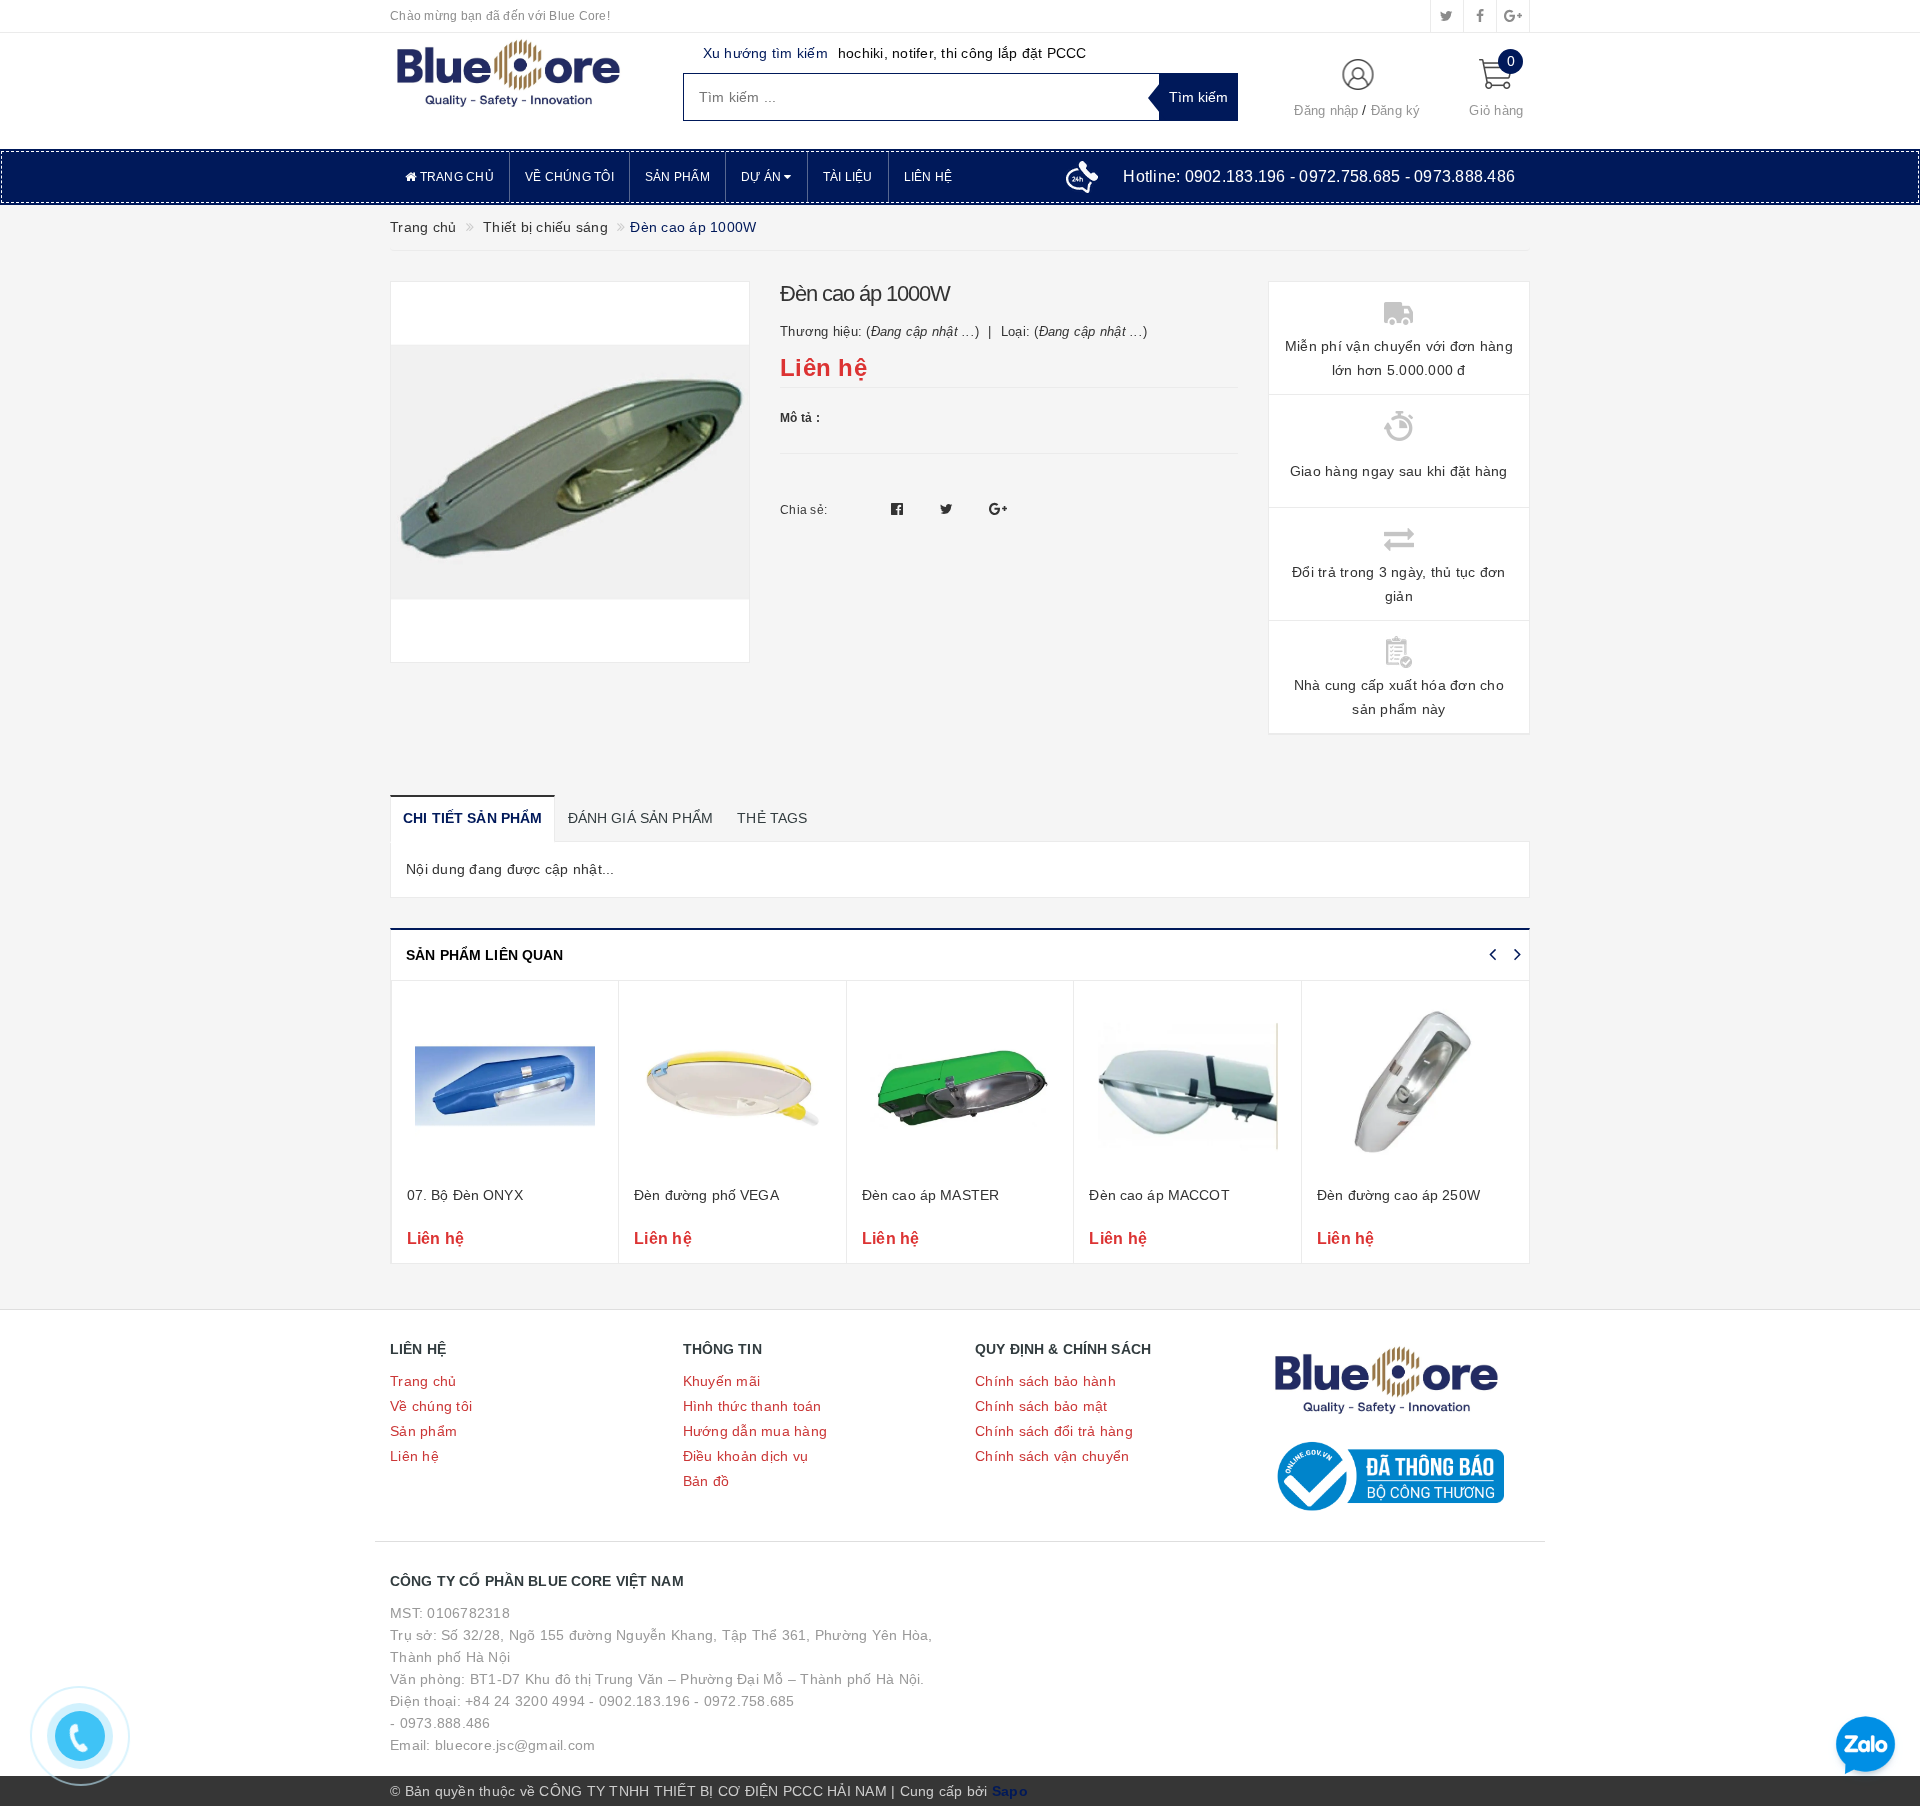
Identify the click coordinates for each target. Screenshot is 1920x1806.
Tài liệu (848, 177)
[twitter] (1447, 16)
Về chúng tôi (569, 177)
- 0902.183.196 (639, 1701)
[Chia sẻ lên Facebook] (899, 509)
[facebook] (1480, 16)
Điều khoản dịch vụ (746, 1456)
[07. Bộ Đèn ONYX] (505, 1086)
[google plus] (1513, 16)
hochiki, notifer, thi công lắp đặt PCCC (962, 53)
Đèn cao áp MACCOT (1159, 1195)
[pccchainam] (508, 74)
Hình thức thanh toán (752, 1406)
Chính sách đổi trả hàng (1054, 1431)
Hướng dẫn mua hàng (755, 1431)
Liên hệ (928, 177)
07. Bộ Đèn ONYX (465, 1195)
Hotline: (1319, 176)
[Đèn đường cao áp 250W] (1416, 1086)
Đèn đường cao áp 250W (1398, 1195)
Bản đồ (706, 1481)
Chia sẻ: (803, 510)
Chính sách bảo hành (1045, 1381)
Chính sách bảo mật (1041, 1406)
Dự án (763, 177)
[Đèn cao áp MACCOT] (1187, 1086)
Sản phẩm (677, 177)
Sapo (1010, 1791)
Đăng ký (1396, 110)
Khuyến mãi (722, 1381)
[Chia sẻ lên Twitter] (949, 509)
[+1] (998, 509)
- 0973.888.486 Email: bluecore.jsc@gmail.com (492, 1734)
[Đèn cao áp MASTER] (960, 1086)
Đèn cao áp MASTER (930, 1195)
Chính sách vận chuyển (1052, 1456)
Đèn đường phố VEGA (706, 1195)
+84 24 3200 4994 (525, 1701)
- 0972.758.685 (744, 1701)
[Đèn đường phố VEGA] (732, 1086)
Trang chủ (455, 177)
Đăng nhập (1326, 110)
